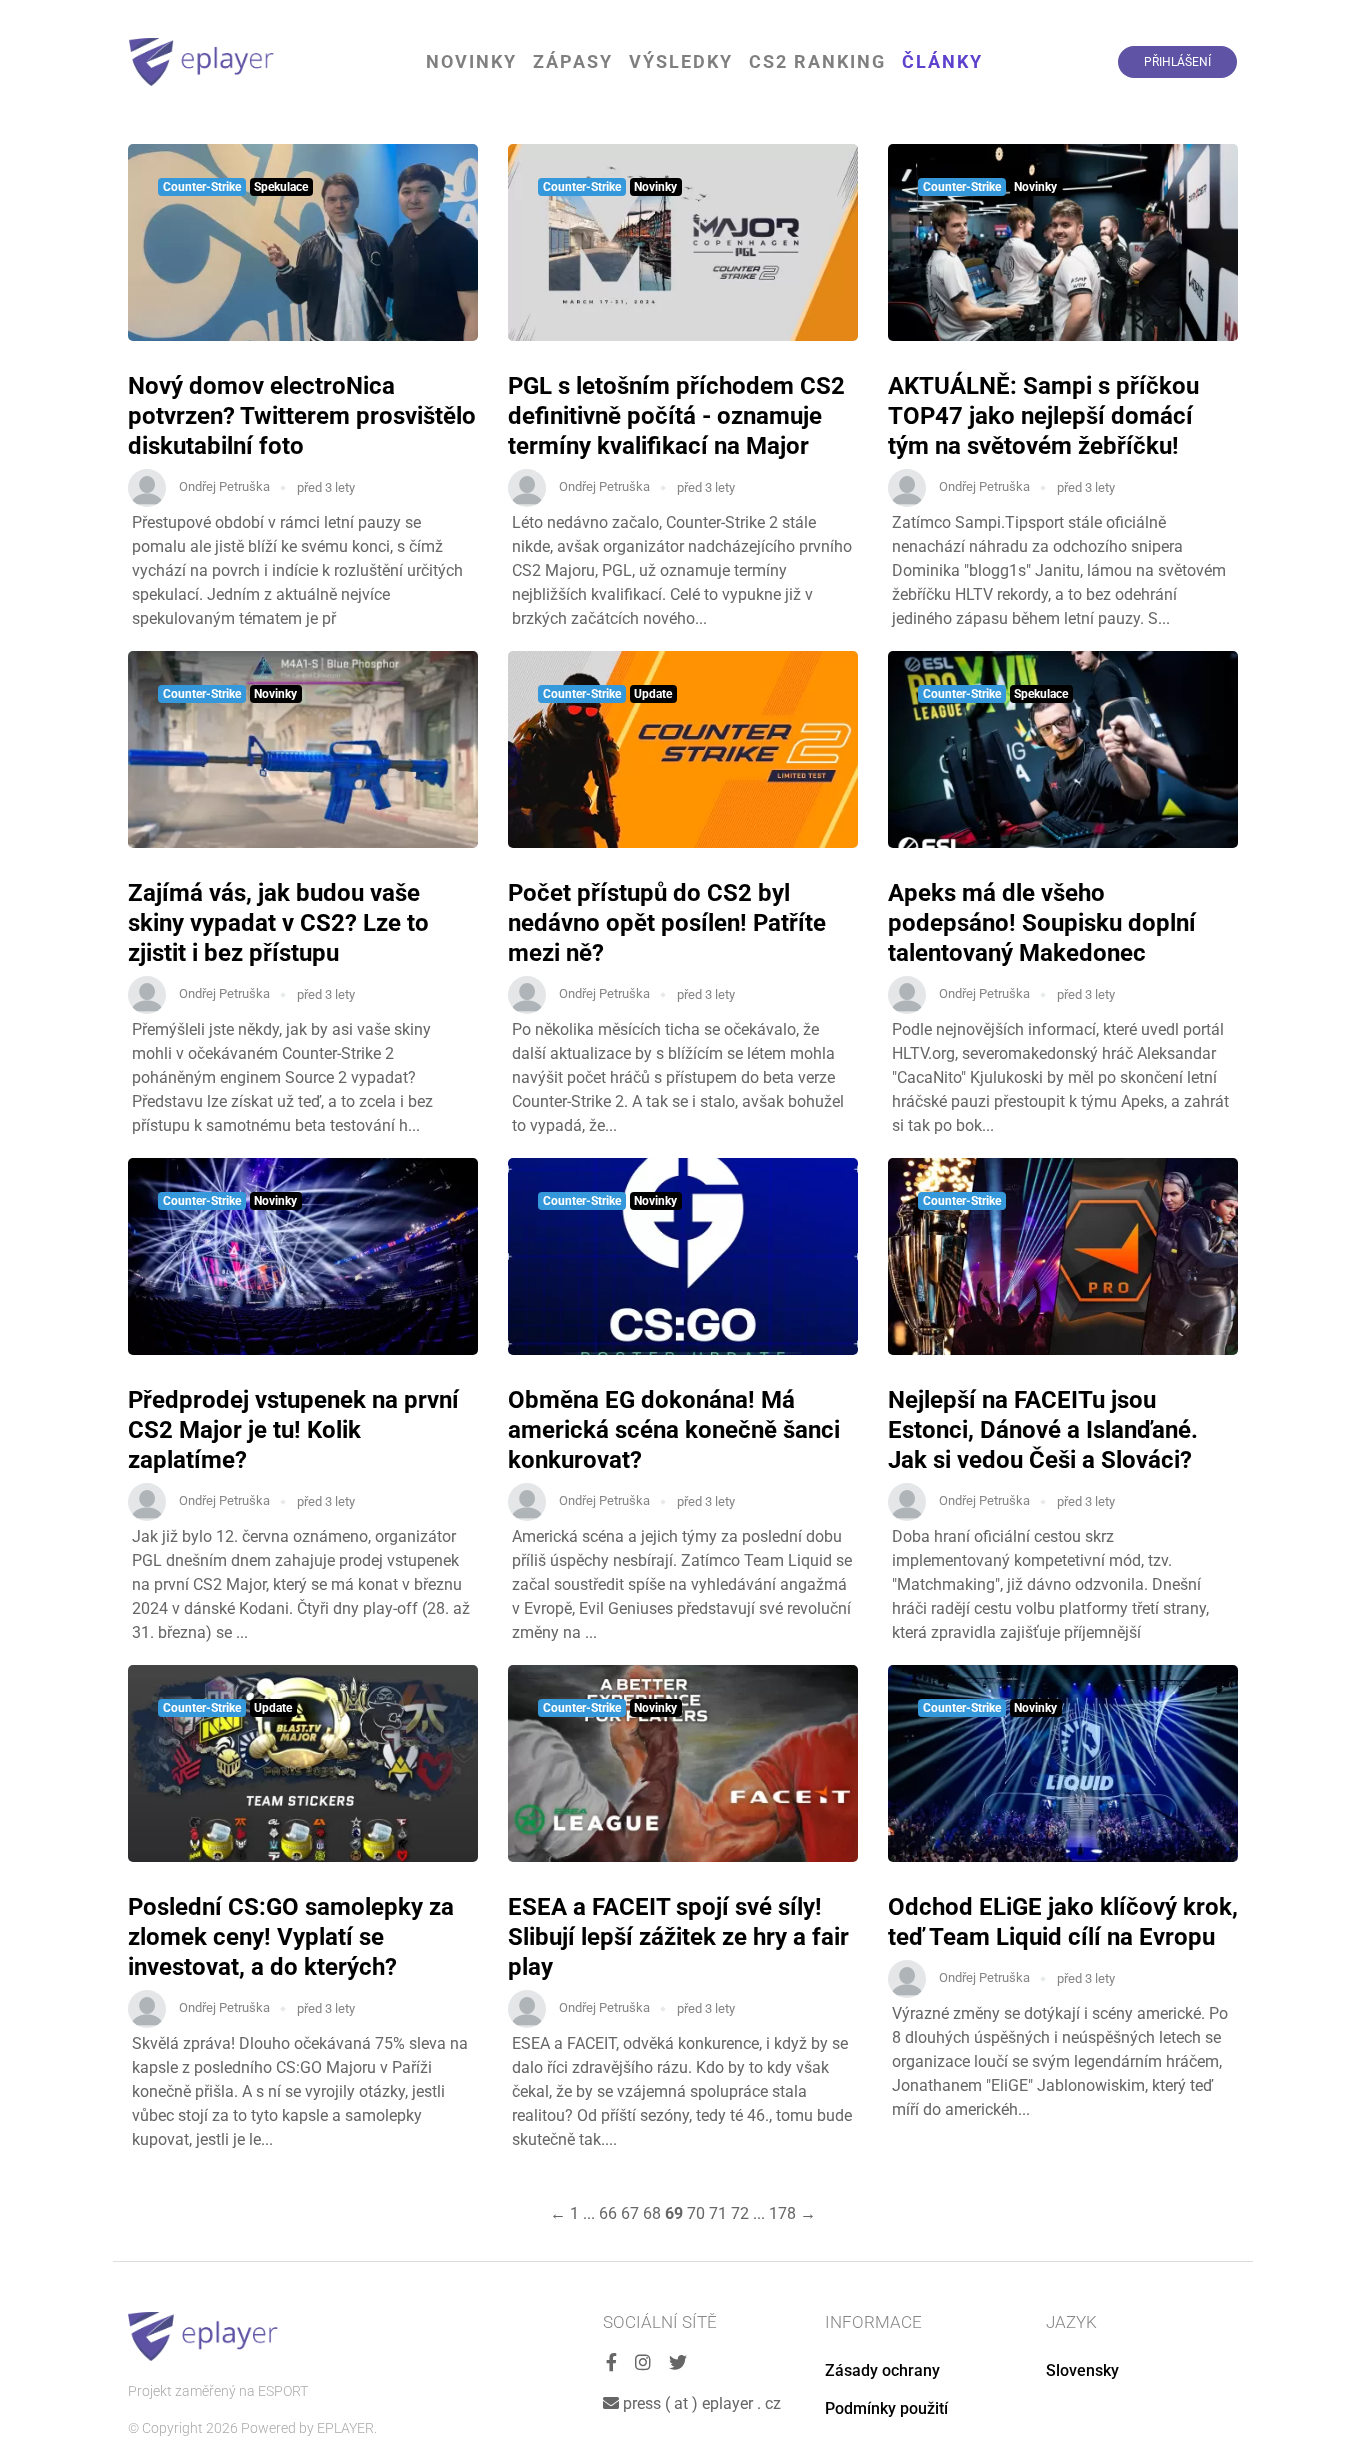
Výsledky (681, 61)
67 (630, 2213)
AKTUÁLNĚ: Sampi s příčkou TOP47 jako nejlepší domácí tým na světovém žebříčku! (1043, 416)
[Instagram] (643, 2363)
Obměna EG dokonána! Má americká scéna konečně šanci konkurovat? (674, 1430)
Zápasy (573, 61)
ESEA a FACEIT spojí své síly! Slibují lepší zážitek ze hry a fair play (678, 1937)
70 (696, 2213)
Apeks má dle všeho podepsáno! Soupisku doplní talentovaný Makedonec (1042, 923)
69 (674, 2213)
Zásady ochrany (882, 2370)
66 (608, 2213)
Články (942, 61)
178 (782, 2213)
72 (740, 2213)
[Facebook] (611, 2363)
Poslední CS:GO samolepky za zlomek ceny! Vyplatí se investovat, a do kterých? (291, 1937)
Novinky (471, 61)
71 (718, 2213)
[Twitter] (678, 2363)
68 (652, 2213)
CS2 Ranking (817, 61)
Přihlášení (1177, 62)
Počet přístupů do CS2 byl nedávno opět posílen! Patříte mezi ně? (667, 923)
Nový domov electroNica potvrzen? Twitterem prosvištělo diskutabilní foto (302, 416)
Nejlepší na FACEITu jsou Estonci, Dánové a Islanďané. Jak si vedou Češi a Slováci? (1043, 1430)
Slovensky (1082, 2370)
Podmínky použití (886, 2408)
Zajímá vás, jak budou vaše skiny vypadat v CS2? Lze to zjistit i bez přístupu (278, 923)
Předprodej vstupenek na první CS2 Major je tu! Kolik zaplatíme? (293, 1430)
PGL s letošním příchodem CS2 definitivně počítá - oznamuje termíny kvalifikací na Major (676, 416)
